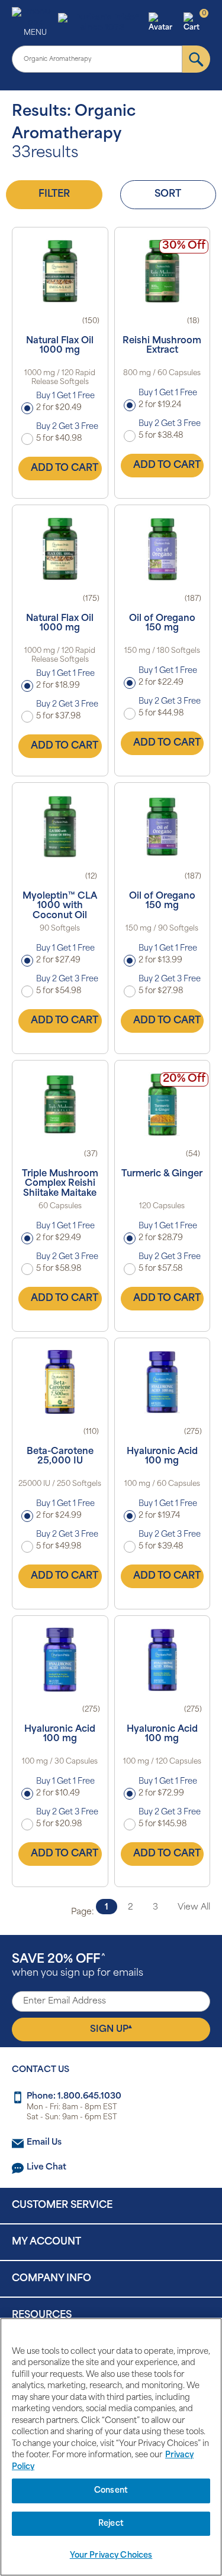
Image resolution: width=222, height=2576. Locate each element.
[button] (164, 23)
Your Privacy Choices (111, 2556)
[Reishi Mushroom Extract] (163, 271)
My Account (46, 2242)
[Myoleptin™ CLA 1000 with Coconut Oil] (60, 827)
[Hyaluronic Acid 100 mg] (163, 1382)
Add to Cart (65, 469)
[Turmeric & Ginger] (163, 1104)
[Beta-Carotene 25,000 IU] (60, 1382)
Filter (54, 194)
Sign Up (111, 2029)
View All (194, 1907)
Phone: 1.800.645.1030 (74, 2097)
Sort (168, 194)
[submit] (196, 59)
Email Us (44, 2143)
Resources (42, 2315)
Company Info (52, 2279)
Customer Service (62, 2206)
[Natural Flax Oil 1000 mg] (60, 271)
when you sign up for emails (78, 1966)
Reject (111, 2524)
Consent (111, 2491)
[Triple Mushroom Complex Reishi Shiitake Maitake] (60, 1104)
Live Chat (46, 2167)
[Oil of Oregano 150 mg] (163, 549)
